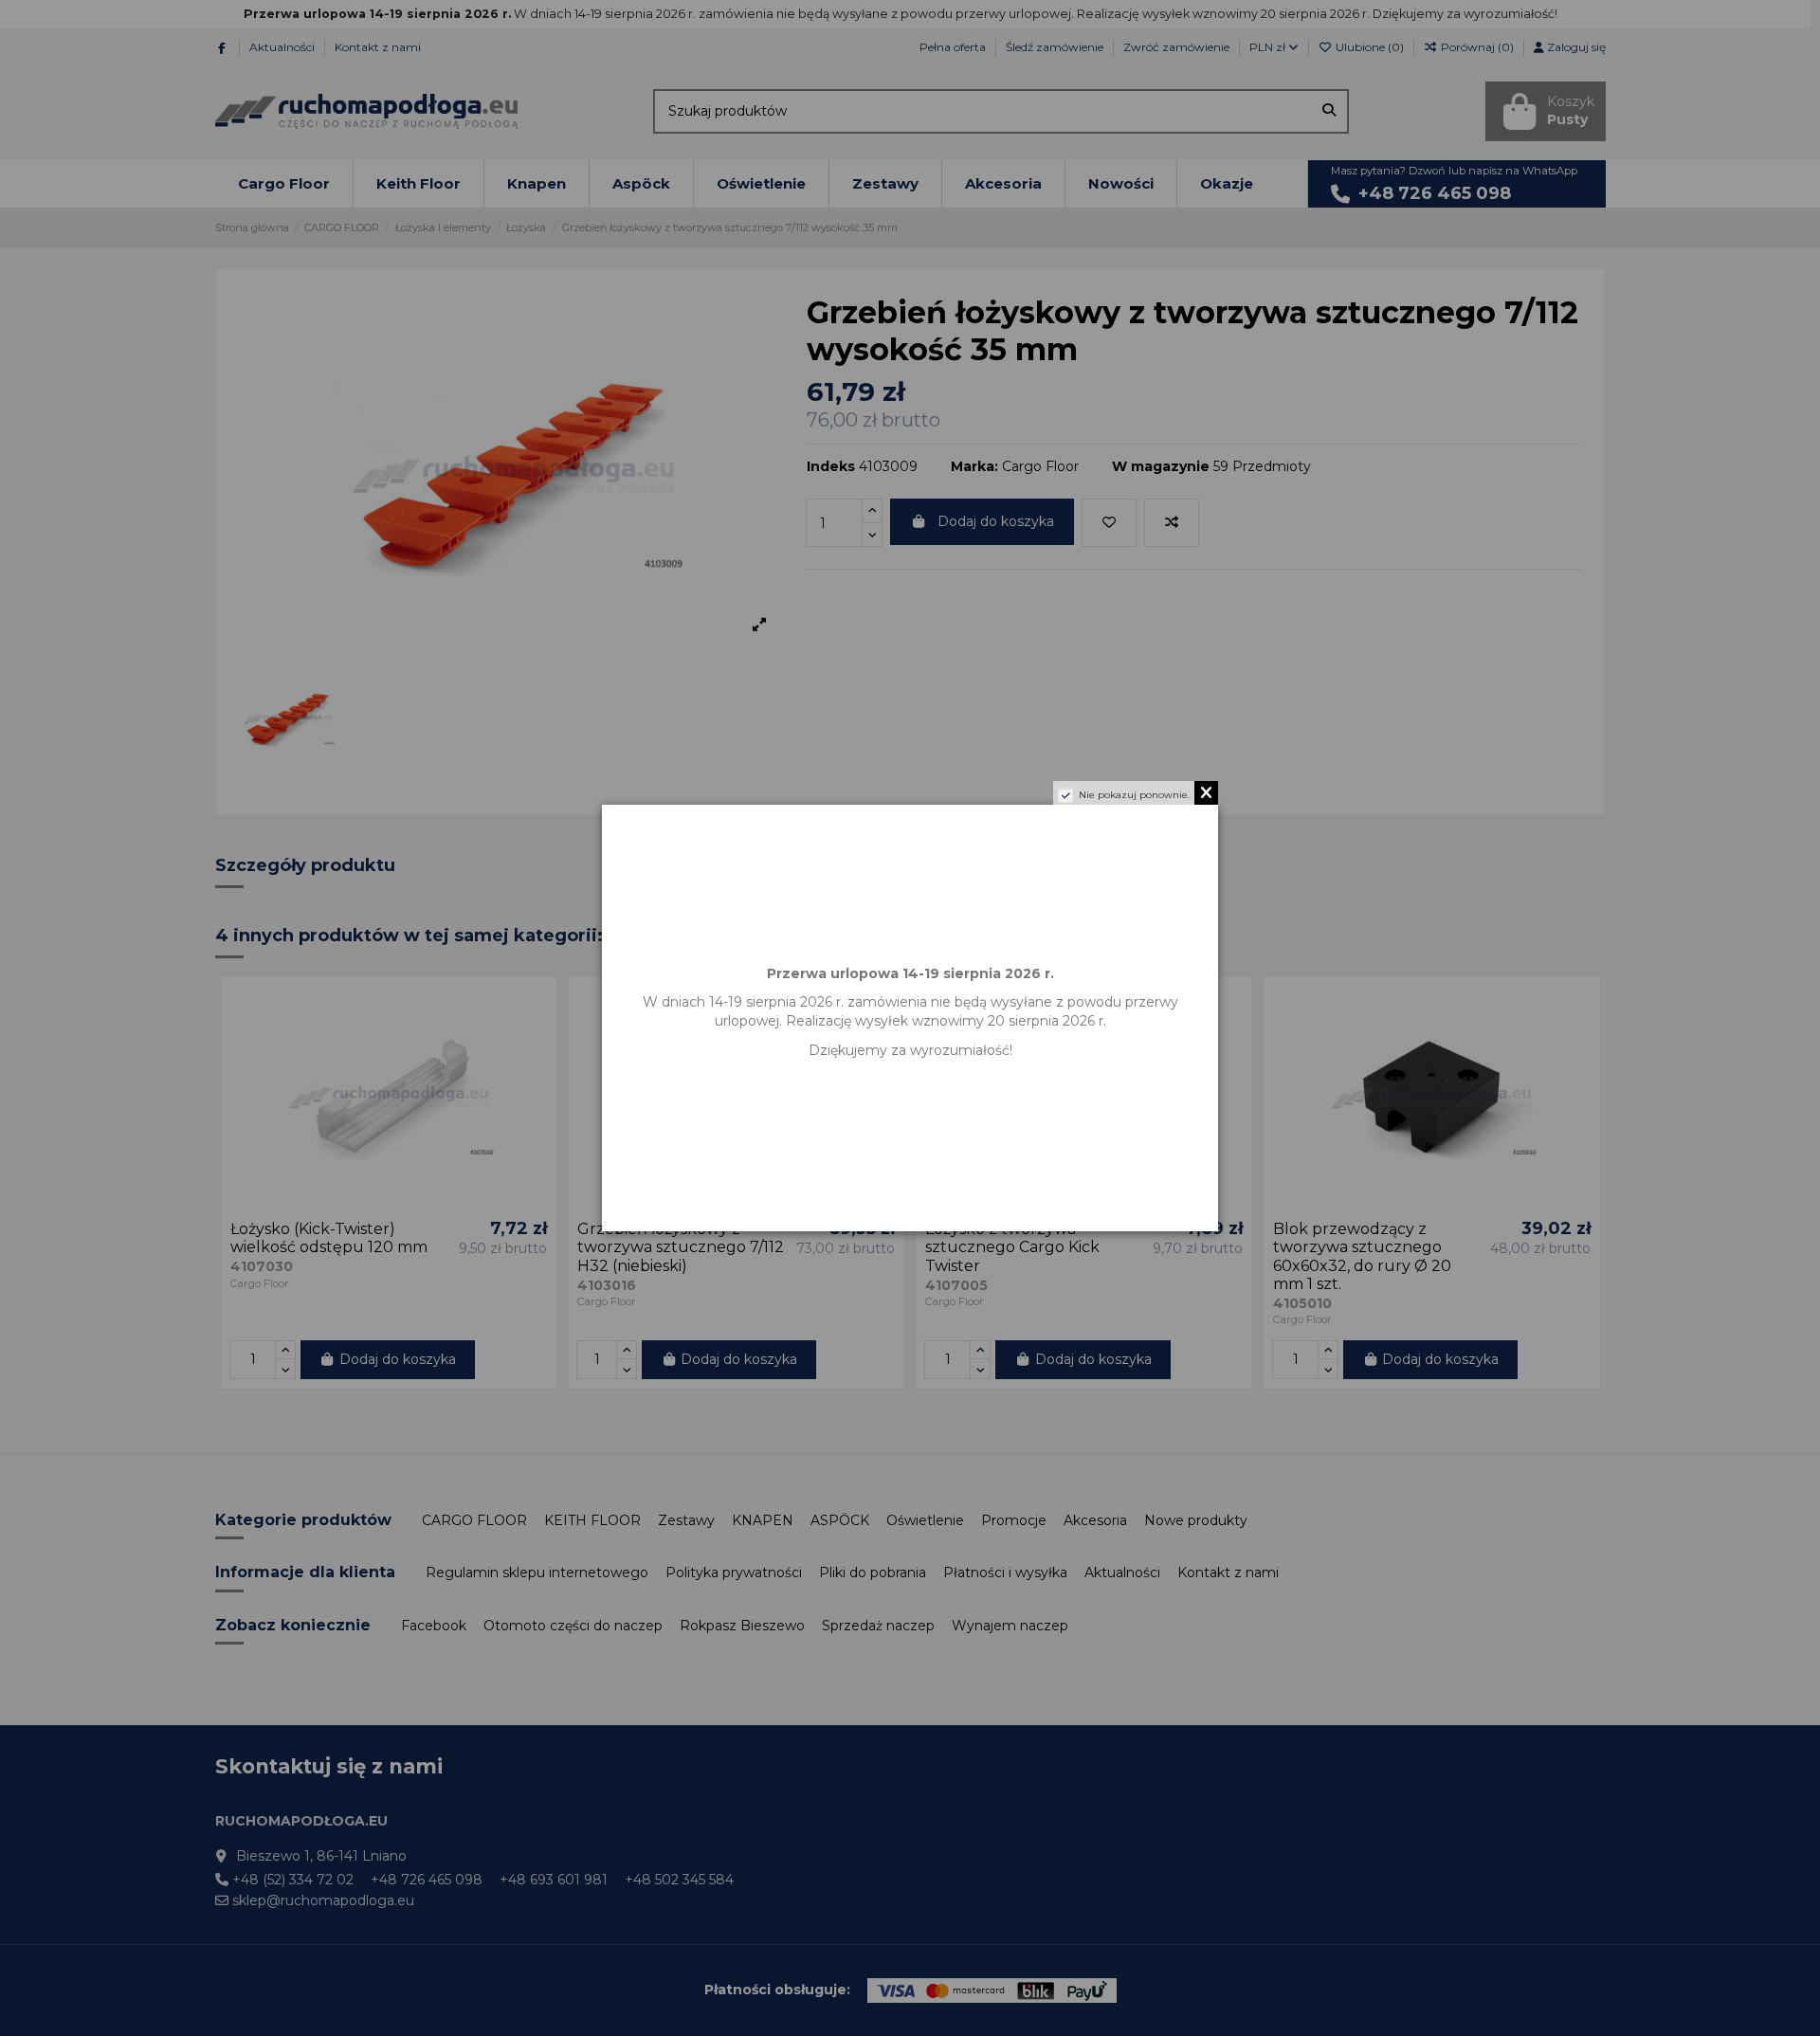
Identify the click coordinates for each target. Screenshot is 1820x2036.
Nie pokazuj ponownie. (1134, 795)
